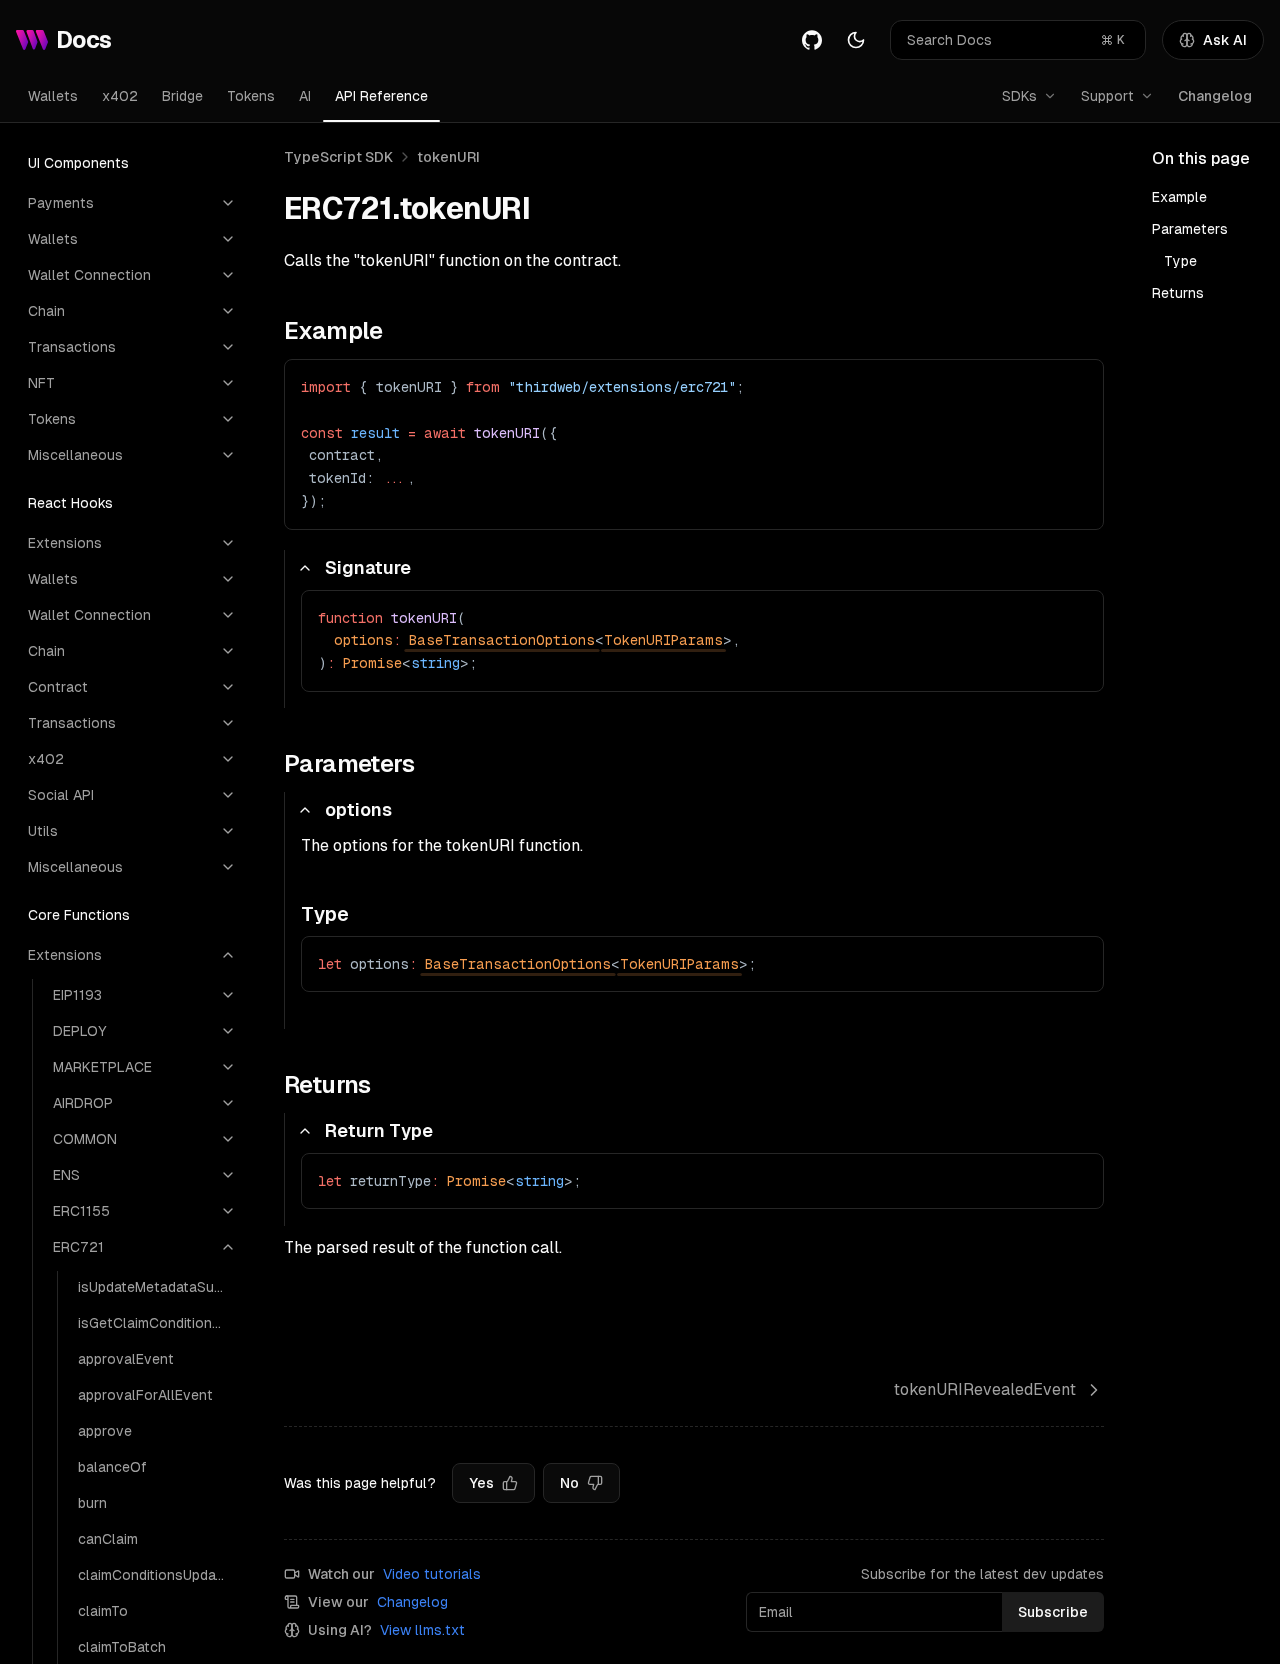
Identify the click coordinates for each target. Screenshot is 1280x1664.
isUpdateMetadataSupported (157, 1287)
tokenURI (448, 157)
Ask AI (1225, 40)
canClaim (108, 1539)
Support (1107, 96)
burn (92, 1503)
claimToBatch (122, 1647)
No (569, 1483)
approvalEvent (126, 1359)
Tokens (251, 96)
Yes (481, 1483)
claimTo (103, 1611)
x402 (120, 96)
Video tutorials (432, 1574)
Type (1180, 261)
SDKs (1019, 96)
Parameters (1190, 229)
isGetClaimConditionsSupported (157, 1323)
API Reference (381, 96)
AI (305, 96)
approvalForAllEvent (145, 1395)
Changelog (1215, 96)
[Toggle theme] (856, 40)
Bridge (182, 96)
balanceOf (112, 1467)
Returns (1178, 293)
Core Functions (79, 915)
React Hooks (70, 503)
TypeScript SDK (338, 157)
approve (105, 1431)
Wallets (53, 96)
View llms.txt (422, 1630)
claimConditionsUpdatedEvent (157, 1575)
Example (1179, 197)
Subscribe (1053, 1612)
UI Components (78, 163)
